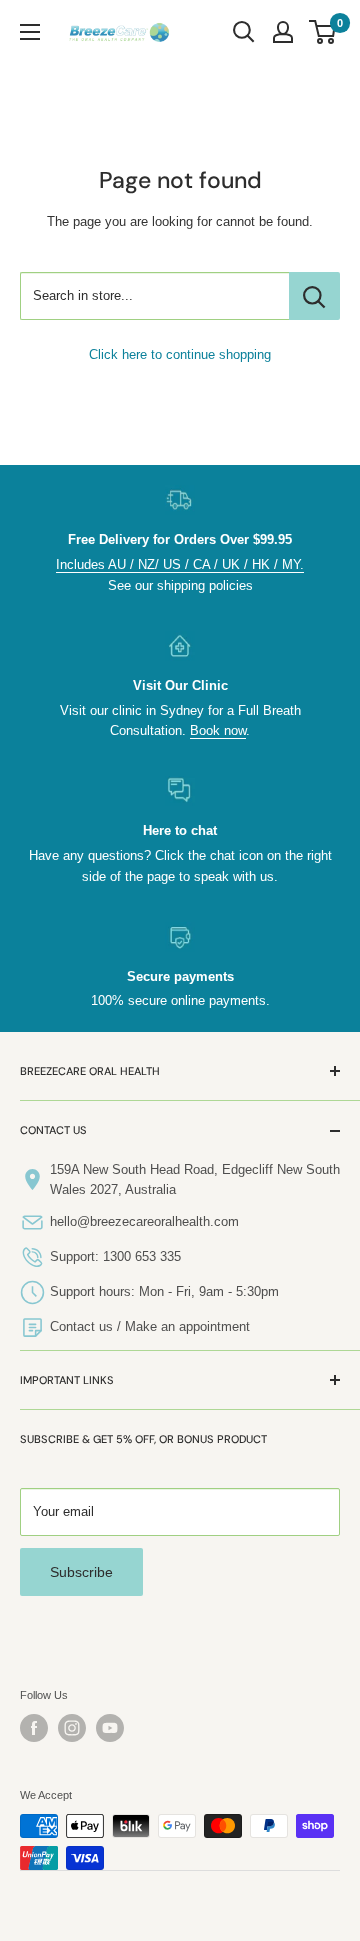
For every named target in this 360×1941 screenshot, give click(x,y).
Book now (218, 730)
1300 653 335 (142, 1256)
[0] (323, 32)
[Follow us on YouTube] (110, 1728)
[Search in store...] (314, 296)
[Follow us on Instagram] (72, 1728)
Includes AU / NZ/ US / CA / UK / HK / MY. (180, 564)
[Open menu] (30, 32)
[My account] (283, 32)
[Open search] (244, 32)
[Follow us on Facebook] (34, 1728)
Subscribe (81, 1572)
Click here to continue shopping (180, 354)
